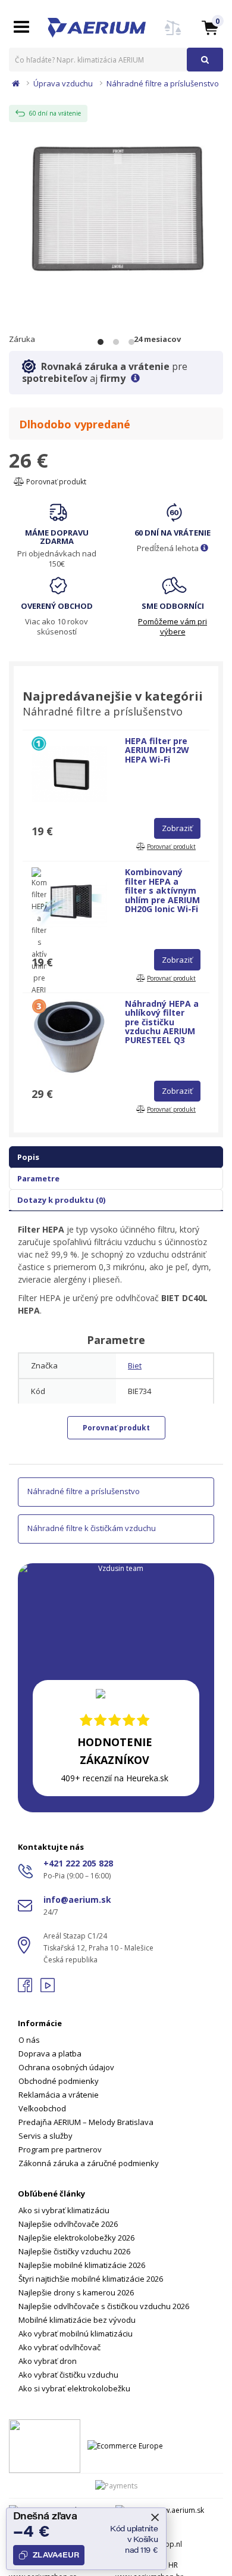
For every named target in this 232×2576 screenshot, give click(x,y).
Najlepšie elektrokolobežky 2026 (76, 2238)
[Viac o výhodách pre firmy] (135, 378)
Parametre (38, 1178)
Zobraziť (177, 828)
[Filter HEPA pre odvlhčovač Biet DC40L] (116, 208)
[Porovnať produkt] (173, 35)
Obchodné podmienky (59, 2081)
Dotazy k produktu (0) (61, 1200)
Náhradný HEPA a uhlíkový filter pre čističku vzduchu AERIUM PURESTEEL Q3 (162, 1022)
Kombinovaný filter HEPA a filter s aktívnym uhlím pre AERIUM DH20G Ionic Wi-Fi (162, 890)
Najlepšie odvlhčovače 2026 (68, 2224)
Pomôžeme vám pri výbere (173, 626)
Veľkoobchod (42, 2108)
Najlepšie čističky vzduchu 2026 (74, 2251)
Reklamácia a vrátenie (59, 2095)
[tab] (116, 2086)
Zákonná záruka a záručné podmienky (89, 2163)
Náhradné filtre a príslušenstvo (163, 83)
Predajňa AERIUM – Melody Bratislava (86, 2122)
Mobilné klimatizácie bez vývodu (77, 2320)
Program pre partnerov (60, 2149)
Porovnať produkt (55, 482)
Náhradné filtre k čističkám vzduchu (92, 1528)
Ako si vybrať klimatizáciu (64, 2210)
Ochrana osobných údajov (66, 2067)
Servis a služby (46, 2136)
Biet (135, 1365)
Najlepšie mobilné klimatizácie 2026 (82, 2265)
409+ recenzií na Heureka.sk (115, 1778)
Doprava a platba (50, 2054)
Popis (28, 1157)
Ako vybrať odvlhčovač (59, 2347)
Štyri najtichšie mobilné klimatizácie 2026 (91, 2279)
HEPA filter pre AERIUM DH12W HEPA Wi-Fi (157, 750)
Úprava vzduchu (63, 83)
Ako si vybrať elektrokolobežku (74, 2388)
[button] (210, 27)
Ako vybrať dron (48, 2361)
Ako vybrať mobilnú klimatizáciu (76, 2334)
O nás (29, 2040)
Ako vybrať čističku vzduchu (68, 2375)
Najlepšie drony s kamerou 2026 (76, 2292)
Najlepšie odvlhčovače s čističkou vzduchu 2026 (104, 2306)
